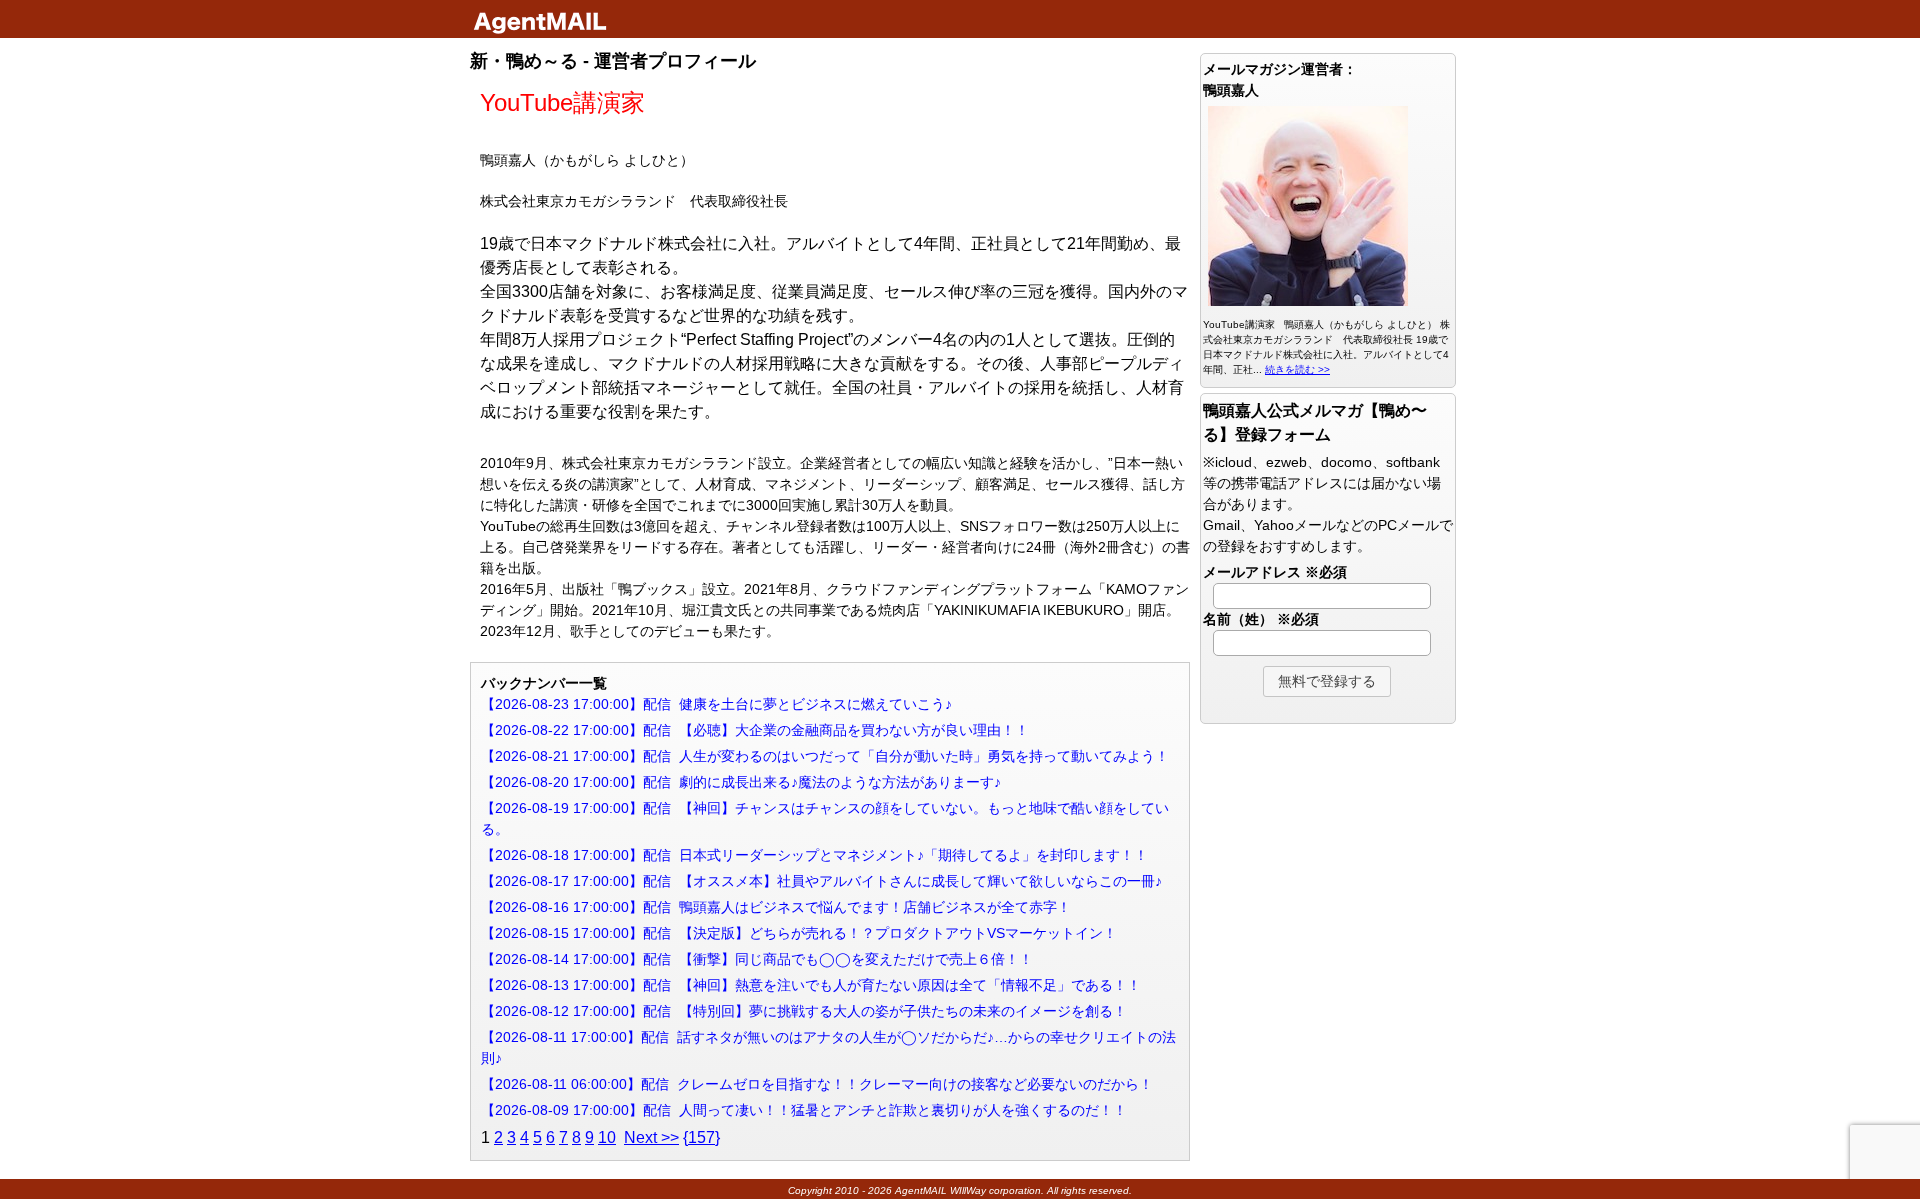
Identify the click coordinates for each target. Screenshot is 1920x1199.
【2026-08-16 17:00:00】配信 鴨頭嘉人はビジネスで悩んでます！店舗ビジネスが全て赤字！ (776, 907)
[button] (1327, 681)
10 (607, 1137)
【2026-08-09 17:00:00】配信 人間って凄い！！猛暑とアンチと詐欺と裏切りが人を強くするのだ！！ (804, 1110)
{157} (701, 1137)
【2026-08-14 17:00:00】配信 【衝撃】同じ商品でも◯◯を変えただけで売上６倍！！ (757, 959)
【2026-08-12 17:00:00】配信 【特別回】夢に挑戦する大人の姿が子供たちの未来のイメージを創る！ (804, 1011)
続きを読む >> (1297, 369)
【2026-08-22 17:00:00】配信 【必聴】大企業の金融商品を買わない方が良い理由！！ (755, 730)
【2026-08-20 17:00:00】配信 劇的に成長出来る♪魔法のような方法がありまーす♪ (741, 782)
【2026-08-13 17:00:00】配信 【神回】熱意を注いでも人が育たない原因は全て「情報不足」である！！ (811, 985)
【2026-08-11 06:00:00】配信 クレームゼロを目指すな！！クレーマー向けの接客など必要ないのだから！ (817, 1084)
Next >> (651, 1137)
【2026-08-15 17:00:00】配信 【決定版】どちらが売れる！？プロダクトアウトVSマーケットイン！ (799, 933)
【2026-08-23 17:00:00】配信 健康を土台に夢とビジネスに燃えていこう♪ (716, 704)
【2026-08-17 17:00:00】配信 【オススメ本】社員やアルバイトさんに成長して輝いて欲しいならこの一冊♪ (821, 881)
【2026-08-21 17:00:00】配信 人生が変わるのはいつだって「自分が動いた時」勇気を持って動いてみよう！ (825, 756)
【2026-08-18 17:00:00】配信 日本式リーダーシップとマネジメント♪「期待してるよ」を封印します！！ (814, 855)
